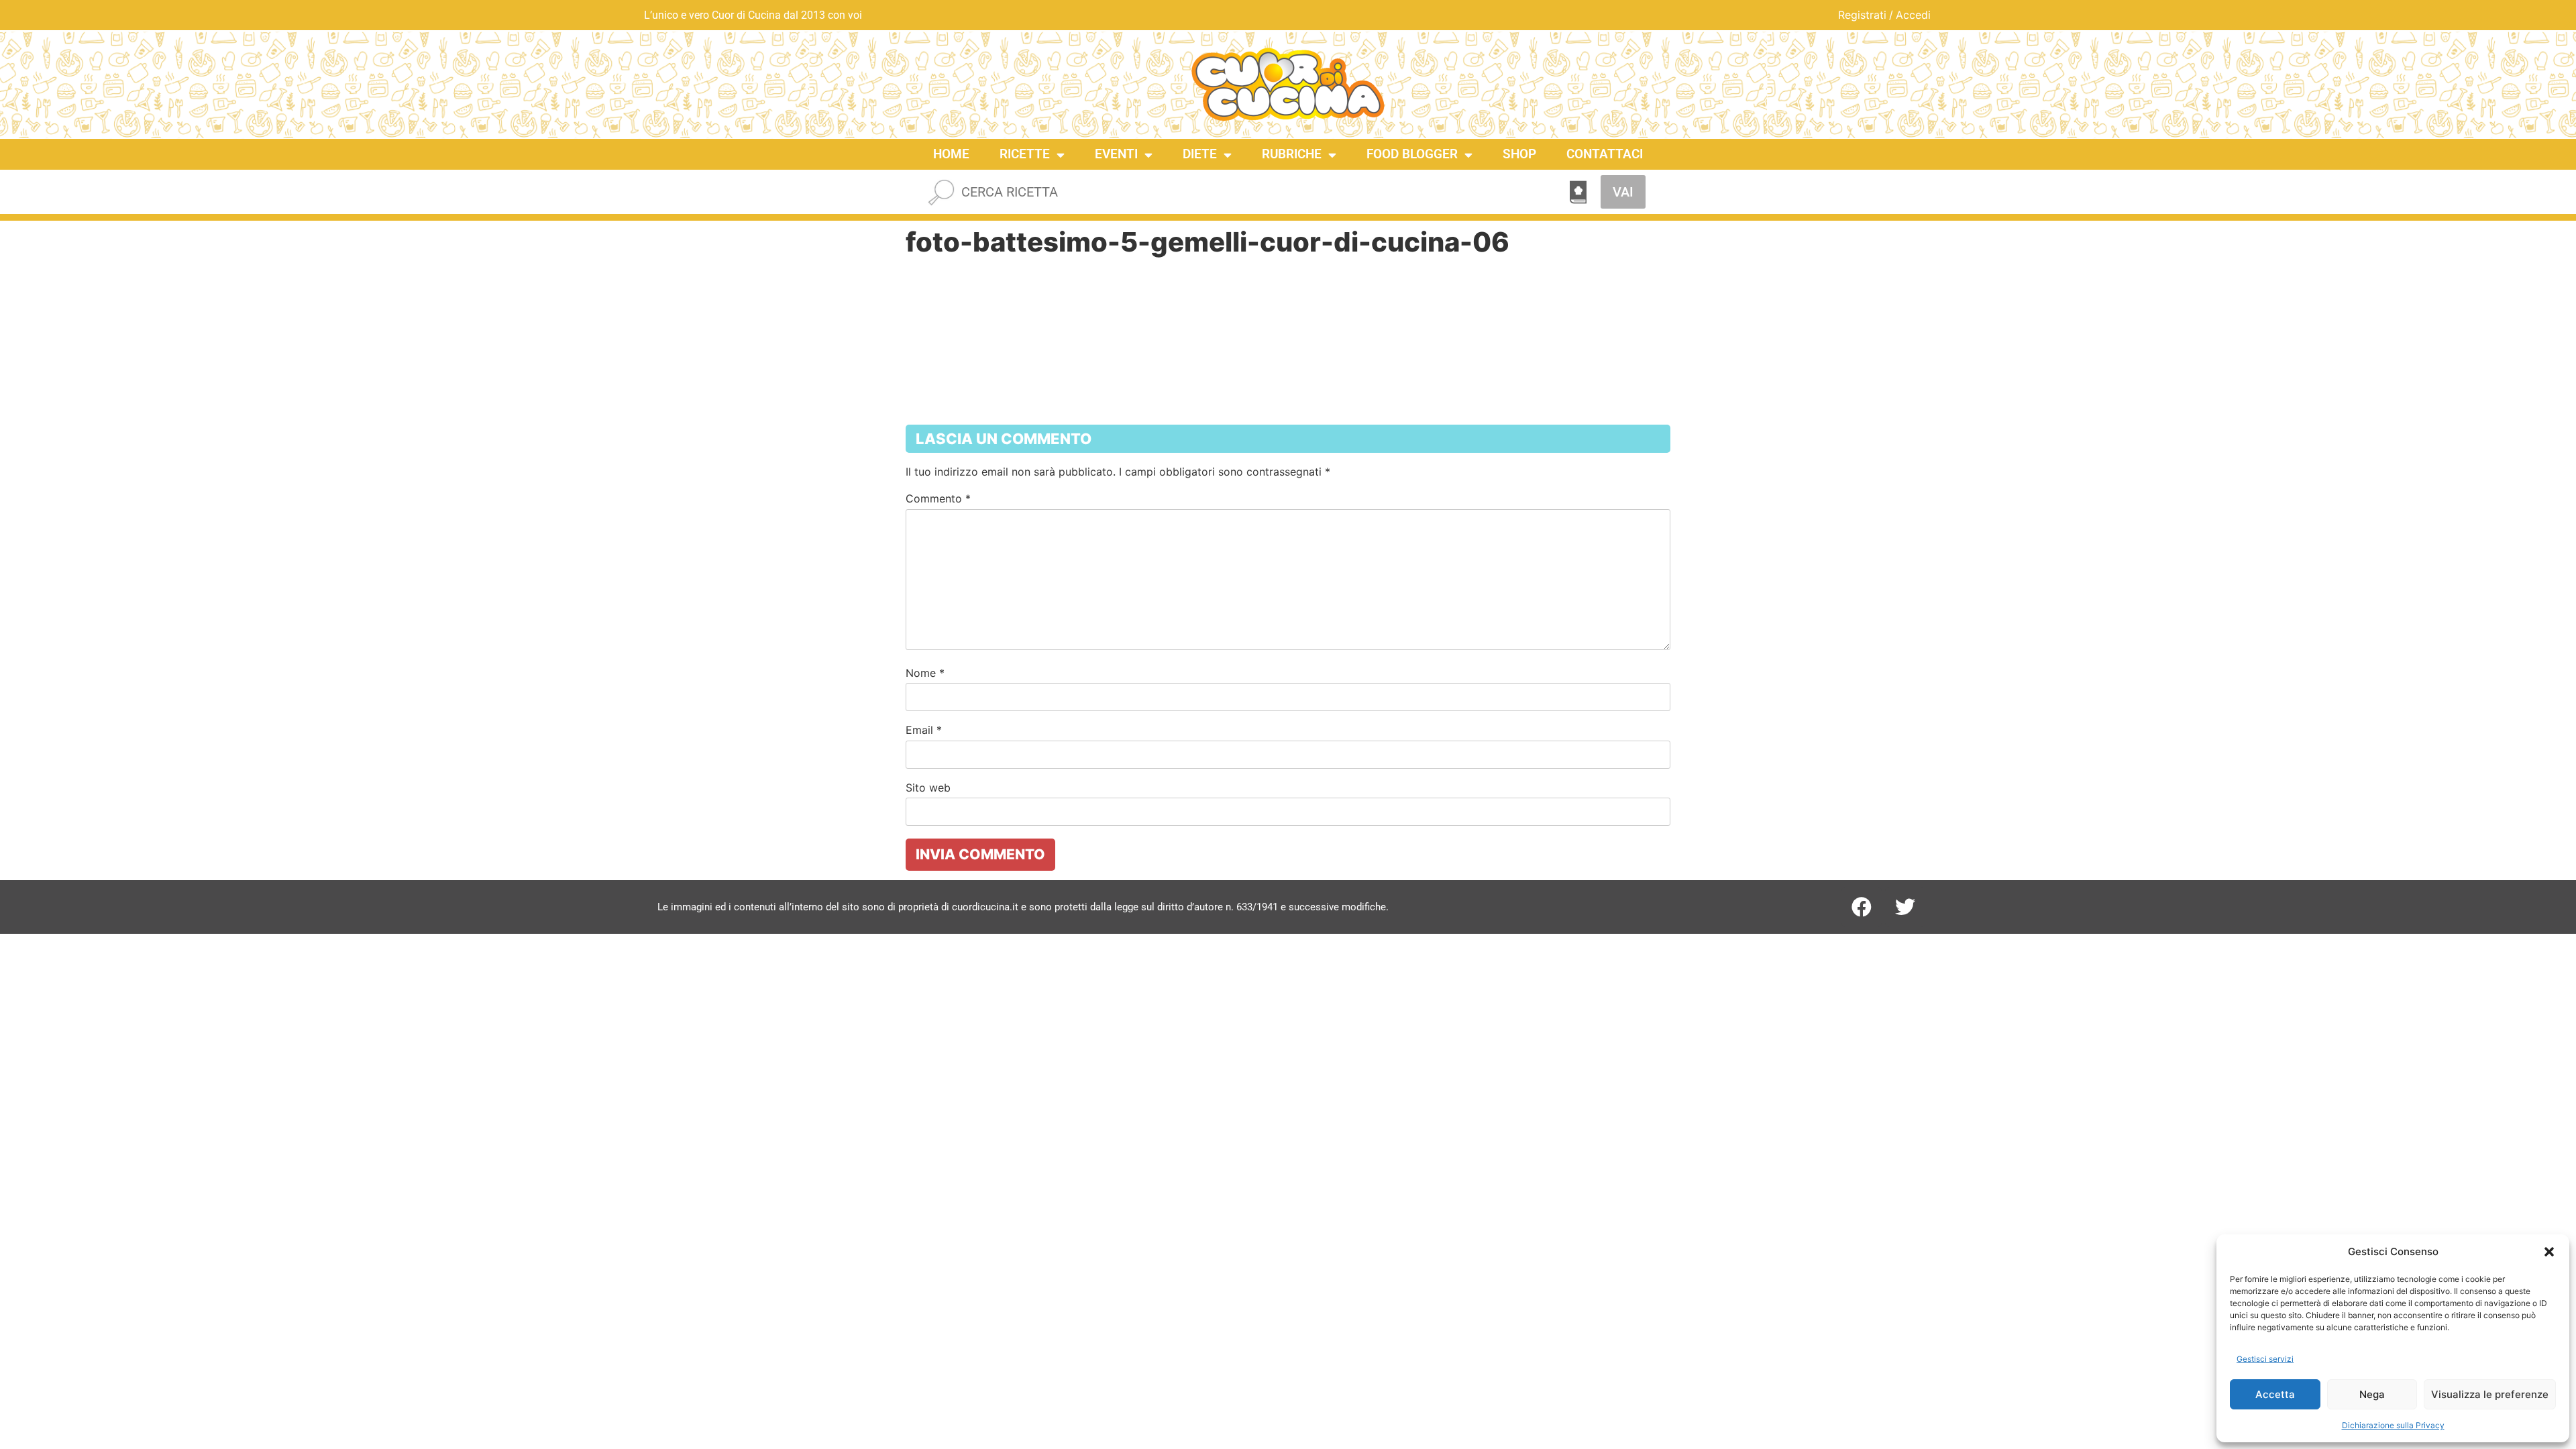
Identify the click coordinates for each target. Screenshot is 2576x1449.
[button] (2549, 1252)
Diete (1200, 154)
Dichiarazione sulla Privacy (2393, 1425)
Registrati (1862, 15)
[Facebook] (1862, 907)
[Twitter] (1905, 907)
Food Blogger (1412, 154)
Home (951, 154)
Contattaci (1605, 154)
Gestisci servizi (2265, 1359)
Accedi (1913, 15)
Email (924, 730)
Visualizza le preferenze (2490, 1394)
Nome (925, 673)
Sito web (928, 788)
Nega (2372, 1394)
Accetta (2275, 1394)
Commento (938, 498)
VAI (1623, 192)
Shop (1519, 154)
